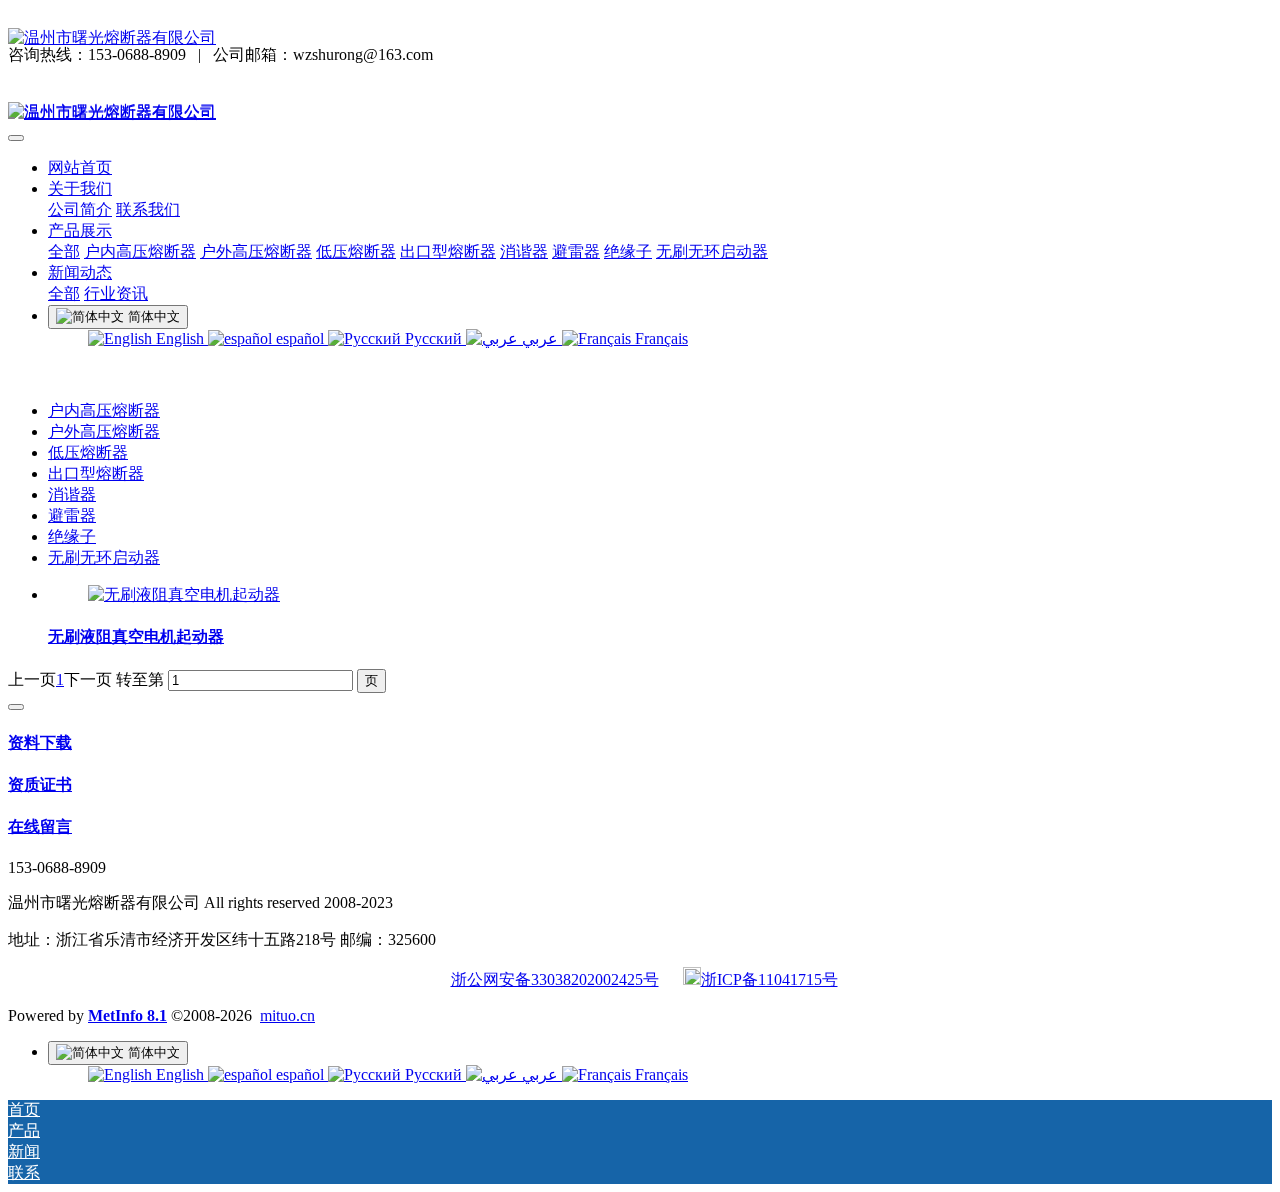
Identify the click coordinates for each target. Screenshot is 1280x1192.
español (300, 338)
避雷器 (72, 515)
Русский (433, 338)
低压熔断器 (88, 452)
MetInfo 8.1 (127, 1015)
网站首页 (80, 167)
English (180, 338)
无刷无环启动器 (104, 557)
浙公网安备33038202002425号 (555, 979)
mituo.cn (287, 1015)
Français (659, 338)
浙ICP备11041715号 (769, 979)
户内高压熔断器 (104, 410)
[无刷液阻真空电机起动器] (184, 594)
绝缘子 (72, 536)
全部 (64, 251)
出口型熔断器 (96, 473)
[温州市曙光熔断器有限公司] (640, 38)
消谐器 (72, 494)
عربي (540, 338)
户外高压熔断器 (104, 431)
